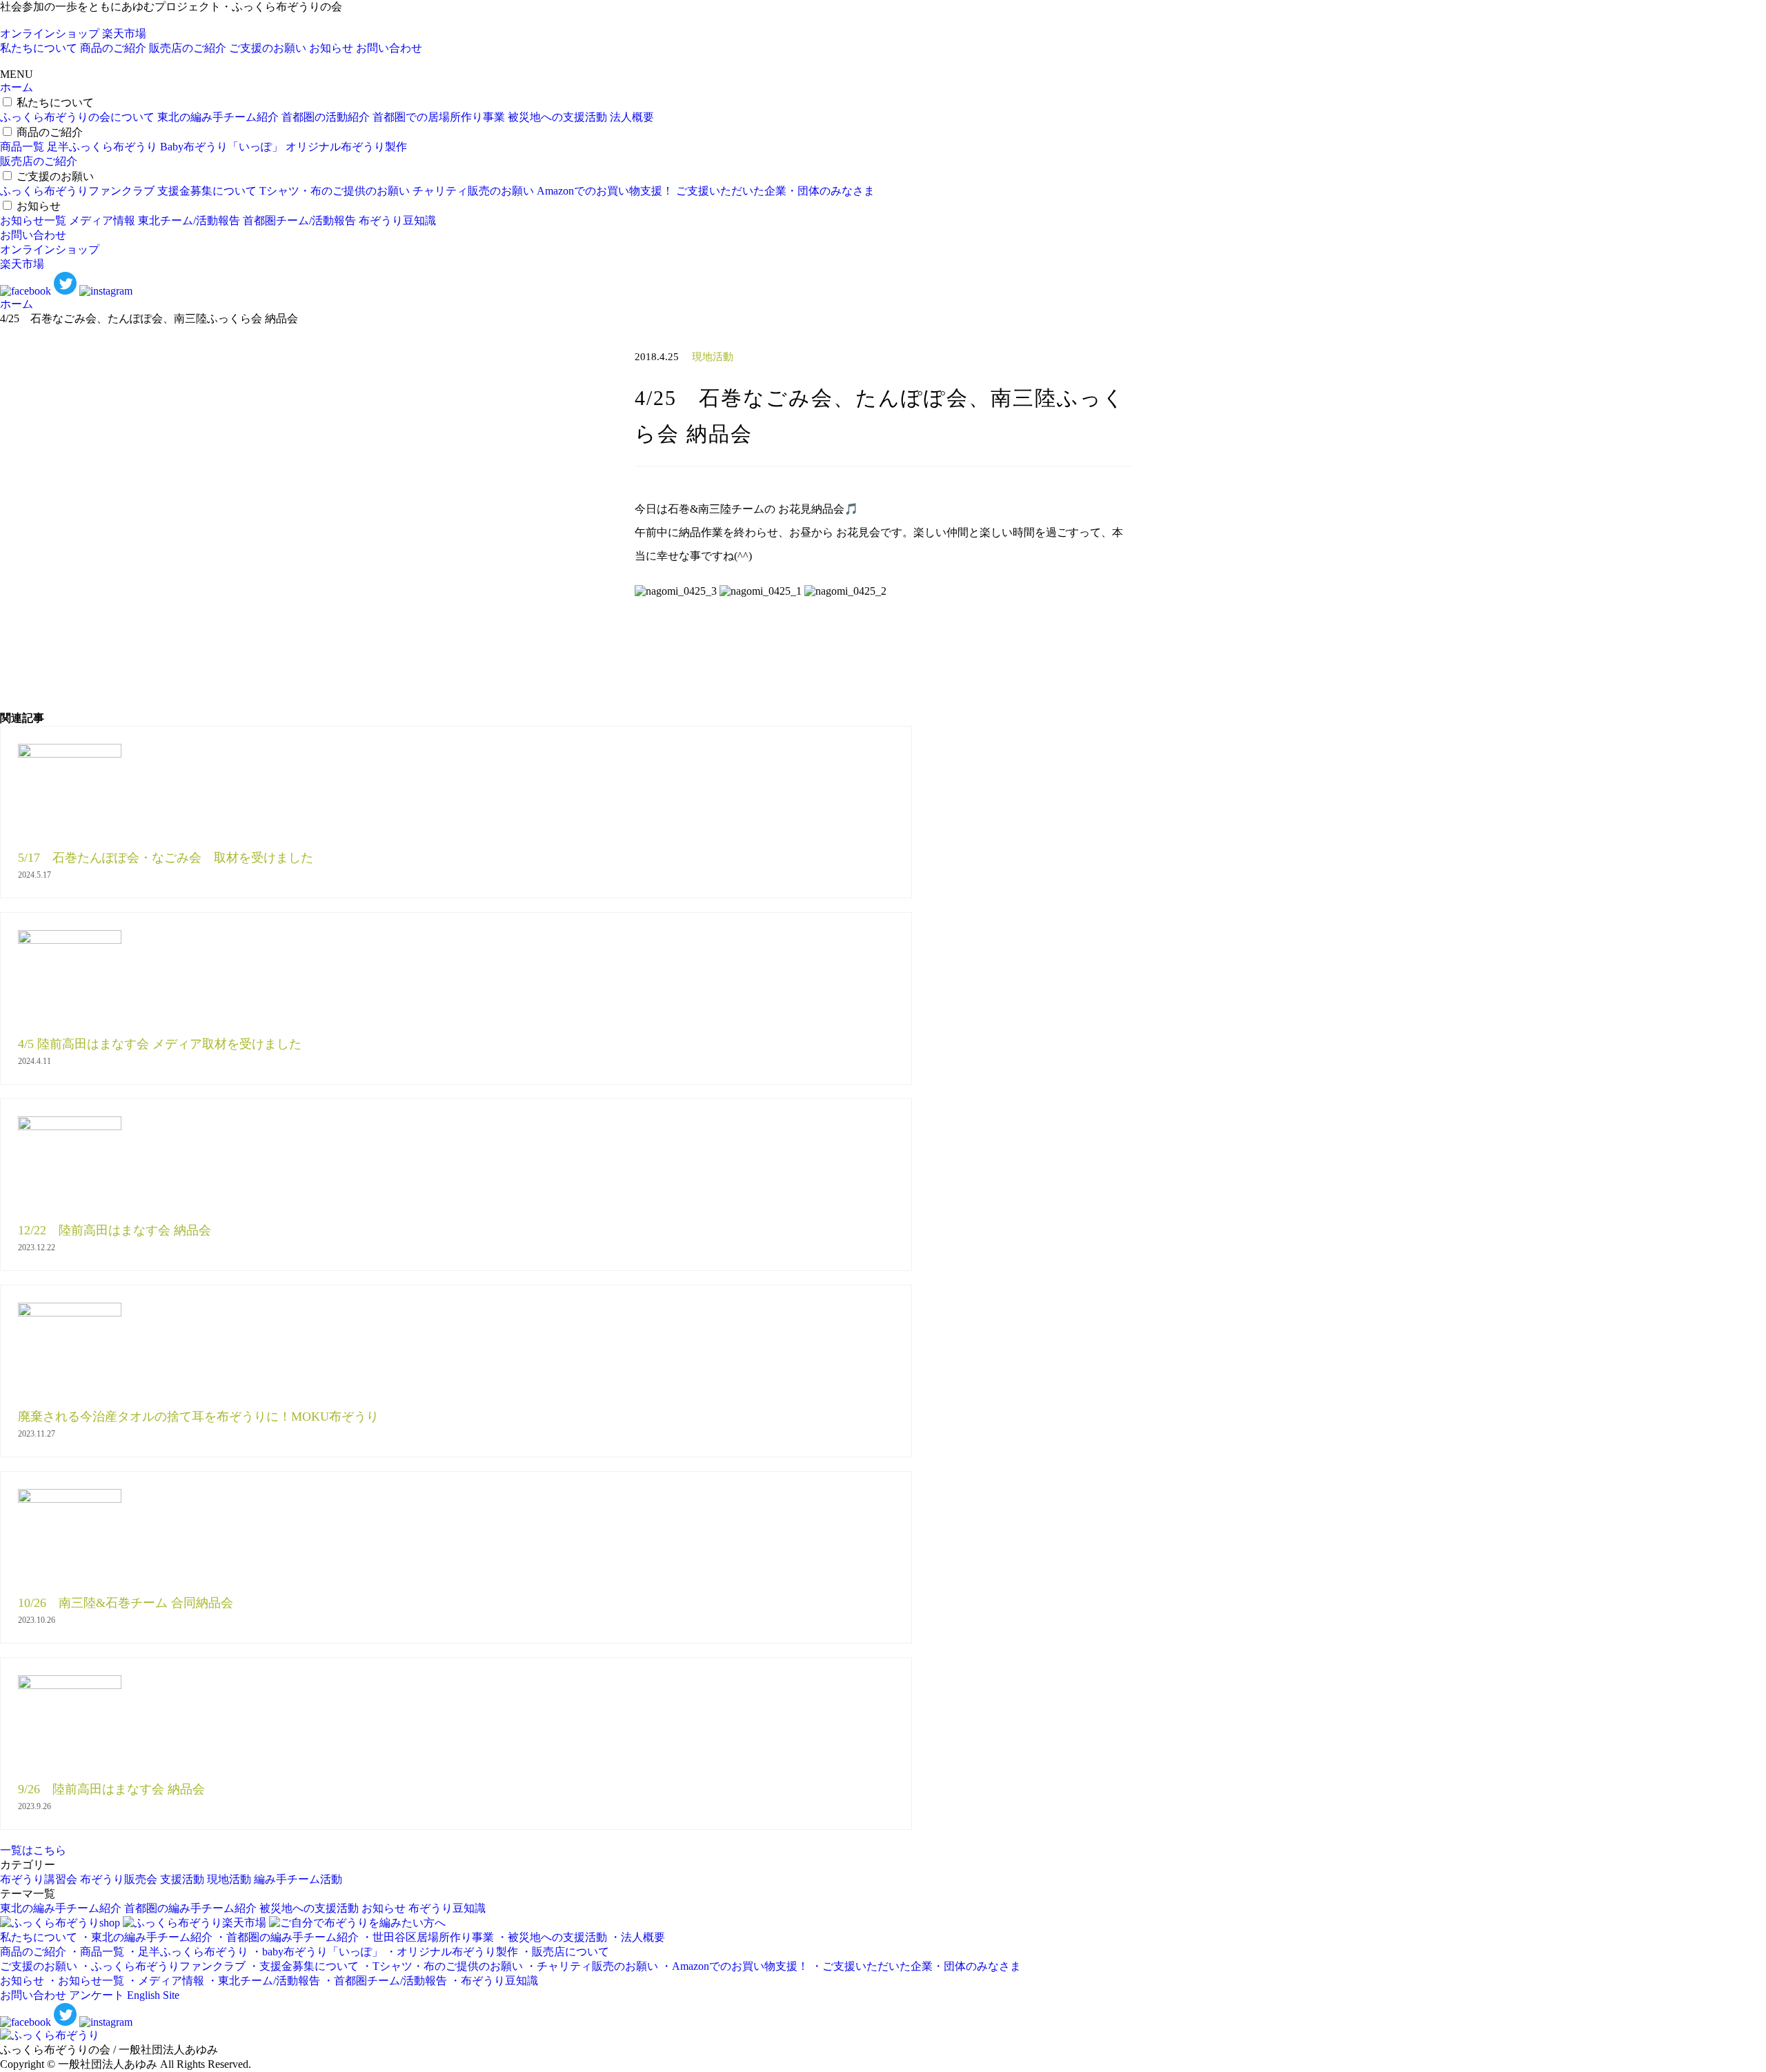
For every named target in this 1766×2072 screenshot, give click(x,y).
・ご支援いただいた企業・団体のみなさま (916, 1966)
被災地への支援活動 (557, 117)
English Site (153, 1995)
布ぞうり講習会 (39, 1879)
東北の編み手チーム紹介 (218, 117)
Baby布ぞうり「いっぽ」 (221, 147)
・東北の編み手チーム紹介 (146, 1937)
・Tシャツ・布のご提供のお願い (442, 1966)
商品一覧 (22, 147)
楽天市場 (124, 33)
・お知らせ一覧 (86, 1981)
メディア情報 (102, 220)
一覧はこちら (33, 1850)
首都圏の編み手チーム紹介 (190, 1908)
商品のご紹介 (113, 48)
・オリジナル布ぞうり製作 (452, 1952)
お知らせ (331, 48)
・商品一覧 (97, 1952)
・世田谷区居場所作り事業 (428, 1937)
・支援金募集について (304, 1966)
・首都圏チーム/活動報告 (385, 1981)
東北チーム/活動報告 (189, 220)
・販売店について (565, 1952)
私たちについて (39, 48)
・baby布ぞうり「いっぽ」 (317, 1952)
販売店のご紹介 (188, 48)
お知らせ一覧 (33, 220)
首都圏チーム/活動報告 (299, 220)
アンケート (97, 1995)
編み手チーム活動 (298, 1879)
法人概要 (632, 117)
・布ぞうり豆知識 (494, 1981)
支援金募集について (207, 191)
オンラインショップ (50, 33)
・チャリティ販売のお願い (592, 1966)
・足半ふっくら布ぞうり (188, 1952)
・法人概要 (637, 1937)
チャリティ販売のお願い (473, 191)
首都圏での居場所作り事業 (439, 117)
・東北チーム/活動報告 (264, 1981)
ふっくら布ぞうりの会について (77, 117)
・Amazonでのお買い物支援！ (735, 1966)
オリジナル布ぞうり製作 (346, 147)
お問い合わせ (389, 48)
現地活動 (229, 1879)
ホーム (17, 87)
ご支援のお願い (268, 48)
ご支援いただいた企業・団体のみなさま (775, 191)
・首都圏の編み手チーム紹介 (287, 1937)
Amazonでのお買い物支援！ (605, 191)
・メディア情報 (166, 1981)
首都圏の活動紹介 (326, 117)
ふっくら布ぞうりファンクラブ (77, 191)
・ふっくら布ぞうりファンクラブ (163, 1966)
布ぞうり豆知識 (397, 220)
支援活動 (182, 1879)
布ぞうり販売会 (119, 1879)
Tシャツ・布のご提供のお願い (335, 191)
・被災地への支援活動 (552, 1937)
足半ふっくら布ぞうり (102, 147)
